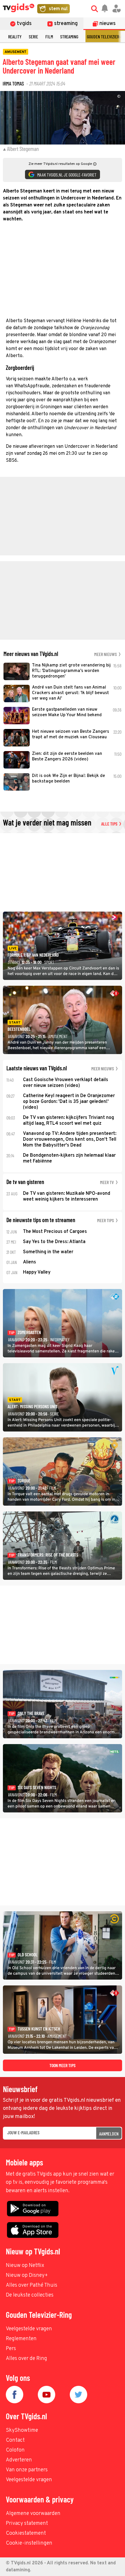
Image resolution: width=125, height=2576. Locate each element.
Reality (15, 36)
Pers (11, 2349)
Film (49, 36)
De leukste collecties (30, 2295)
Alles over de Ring (26, 2359)
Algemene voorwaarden (33, 2514)
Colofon (15, 2450)
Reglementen (21, 2339)
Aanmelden (109, 2134)
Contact (15, 2440)
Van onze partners (27, 2470)
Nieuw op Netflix (25, 2266)
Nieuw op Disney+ (27, 2275)
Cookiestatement (26, 2533)
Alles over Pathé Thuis (32, 2285)
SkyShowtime (22, 2430)
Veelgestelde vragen (29, 2329)
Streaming (69, 36)
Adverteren (19, 2460)
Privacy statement (27, 2524)
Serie (33, 36)
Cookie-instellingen (29, 2543)
